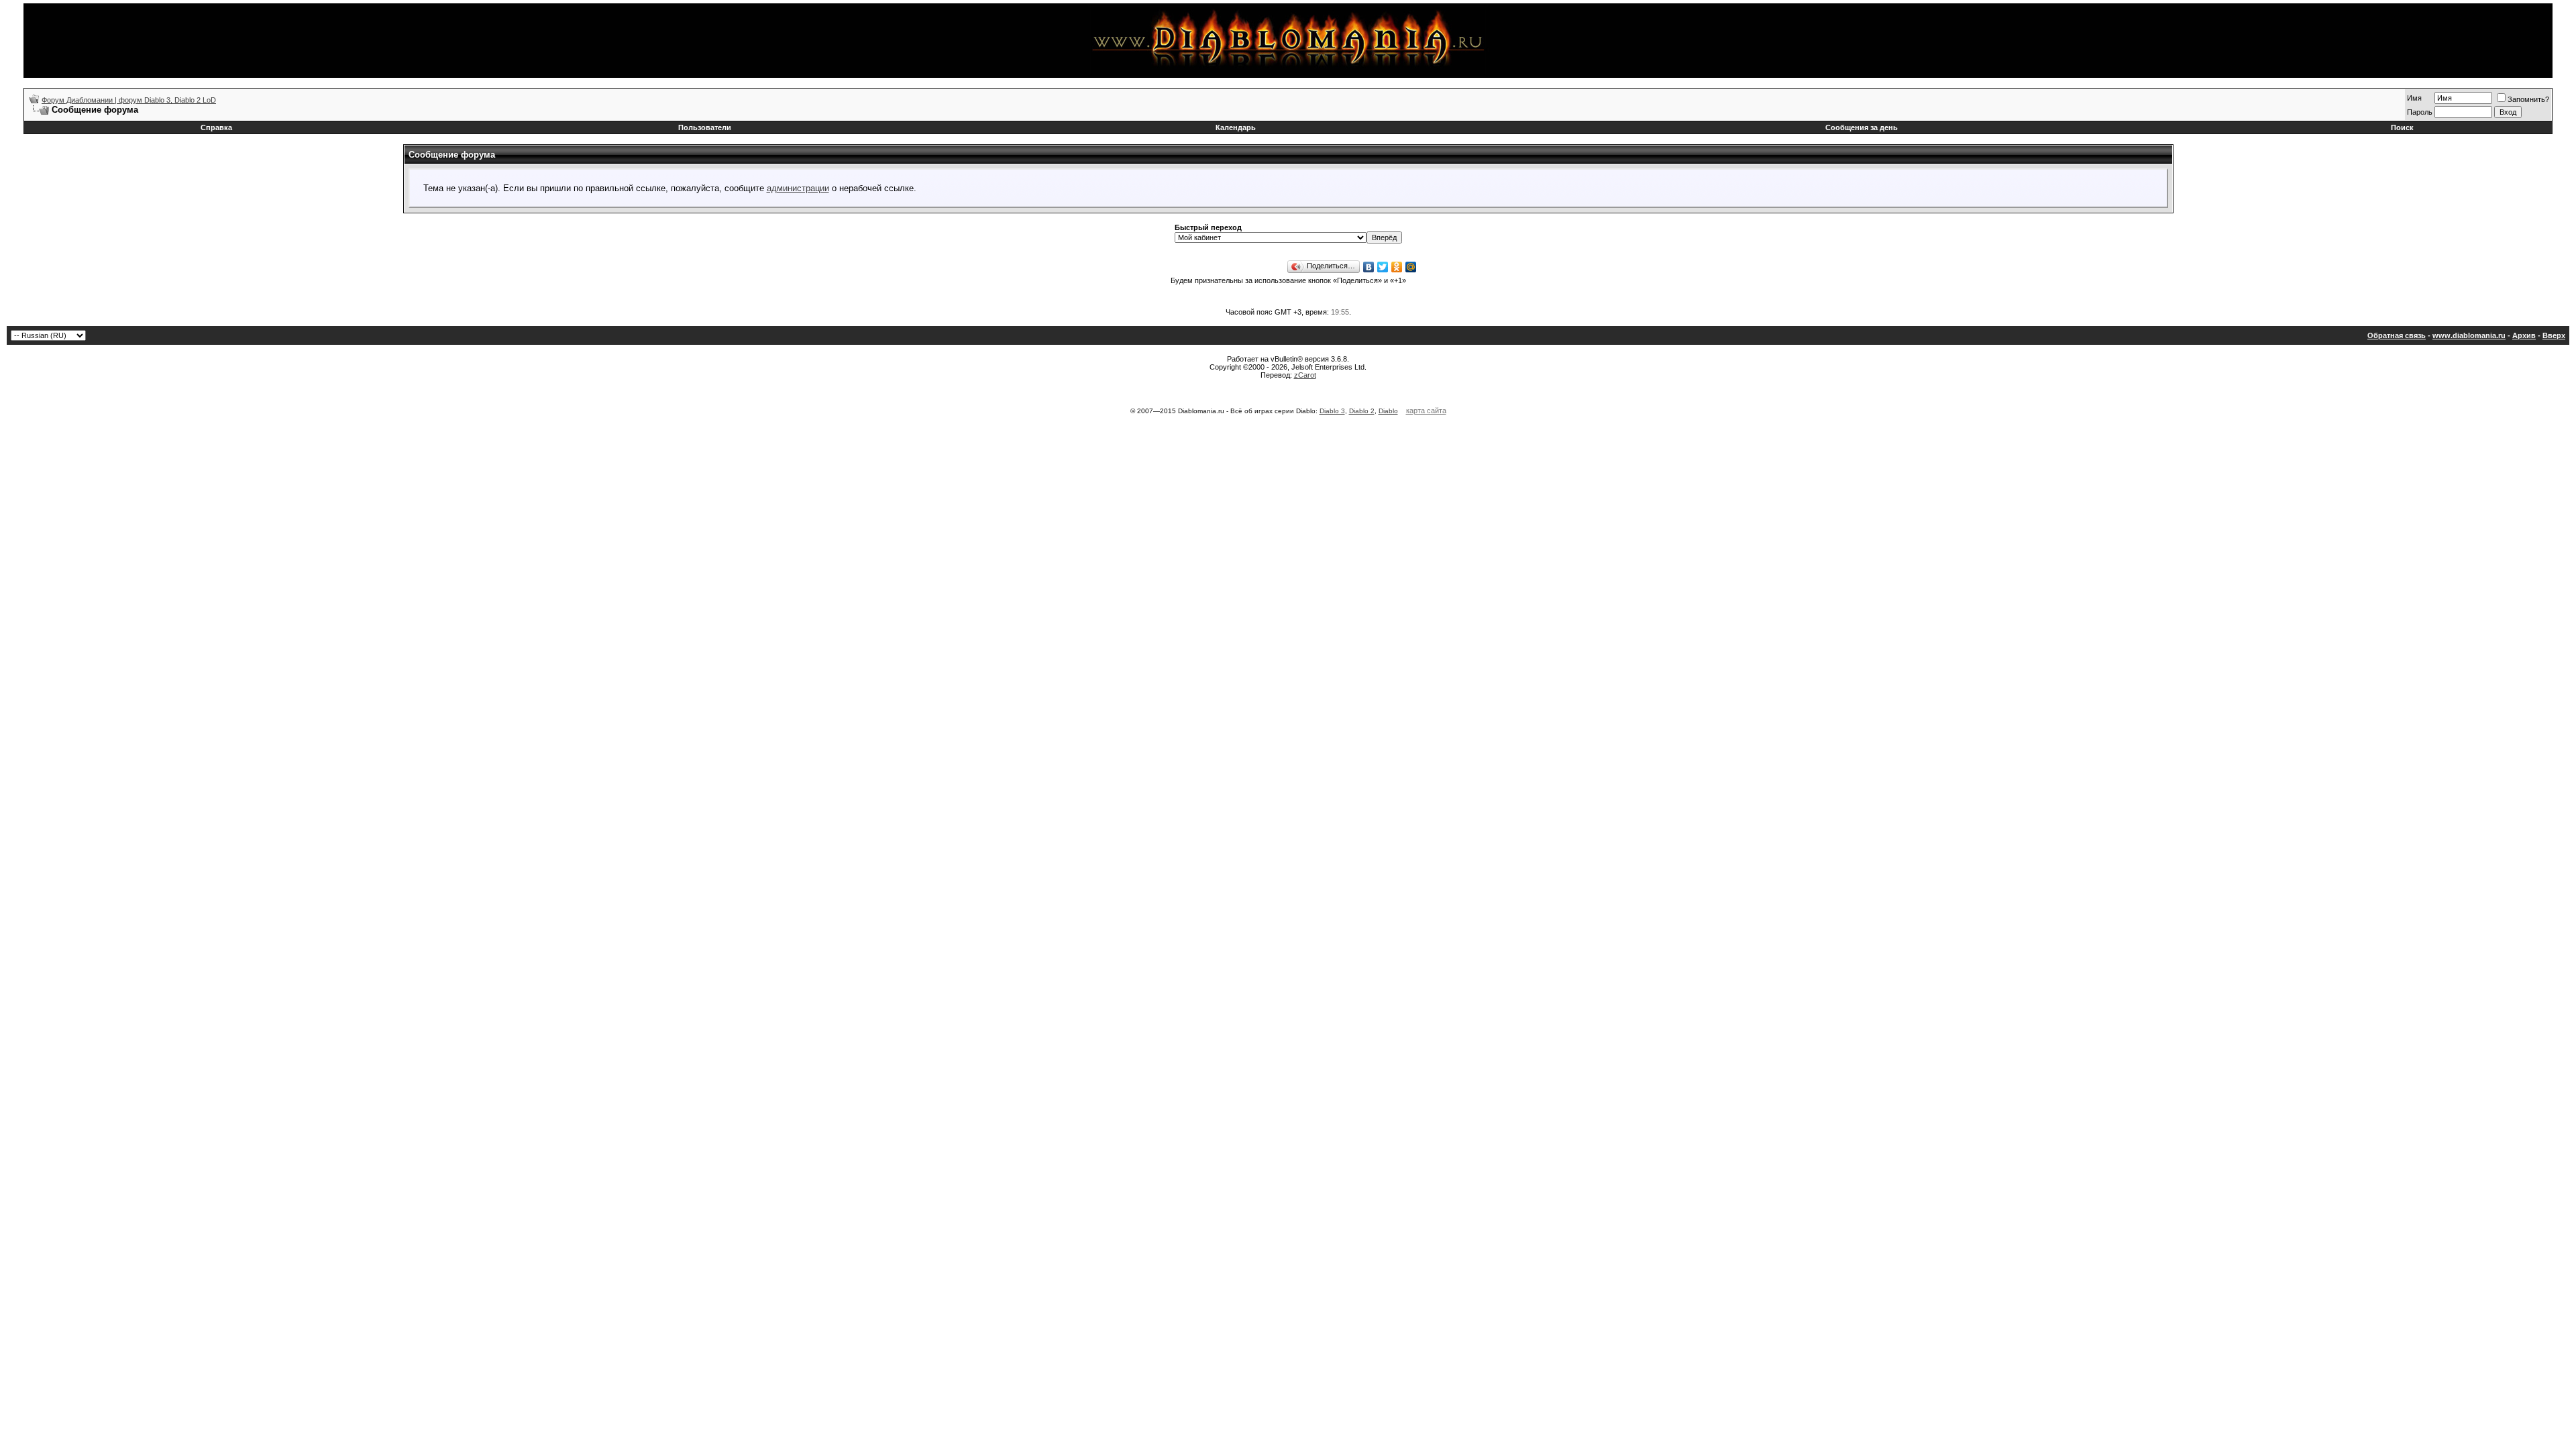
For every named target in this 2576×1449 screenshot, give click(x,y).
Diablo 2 (1362, 411)
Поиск (2402, 127)
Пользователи (705, 127)
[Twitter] (1383, 267)
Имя (2414, 98)
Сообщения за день (1862, 127)
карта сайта (1426, 411)
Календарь (1236, 127)
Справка (216, 127)
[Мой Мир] (1411, 267)
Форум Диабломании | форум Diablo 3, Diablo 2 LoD (129, 100)
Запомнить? (2528, 99)
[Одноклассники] (1397, 267)
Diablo (1388, 411)
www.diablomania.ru (2469, 335)
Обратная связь (2397, 335)
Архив (2524, 335)
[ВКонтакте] (1369, 267)
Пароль (2420, 112)
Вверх (2554, 335)
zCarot (1305, 375)
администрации (798, 188)
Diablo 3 (1332, 411)
